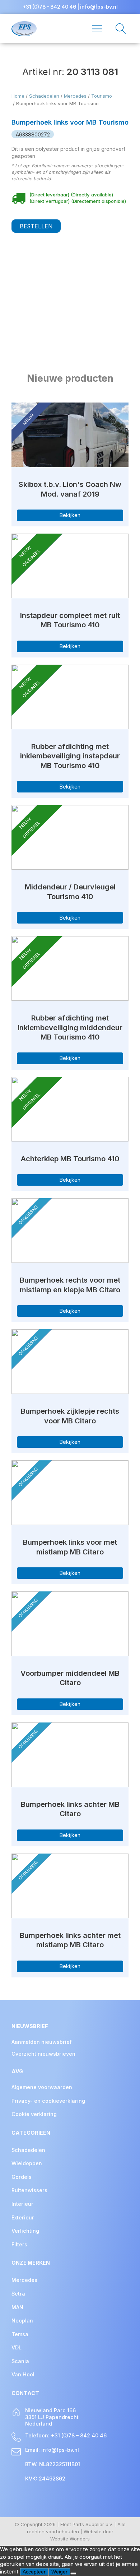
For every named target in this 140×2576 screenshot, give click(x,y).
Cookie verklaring (34, 2114)
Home (18, 96)
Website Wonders (70, 2539)
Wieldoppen (27, 2163)
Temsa (20, 2334)
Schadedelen (44, 96)
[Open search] (117, 29)
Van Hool (23, 2374)
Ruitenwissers (29, 2190)
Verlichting (25, 2231)
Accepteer (34, 2572)
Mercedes (75, 96)
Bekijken (70, 515)
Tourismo (102, 96)
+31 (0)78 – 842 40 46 (49, 7)
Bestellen (36, 226)
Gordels (22, 2177)
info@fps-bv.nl (99, 7)
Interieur (22, 2204)
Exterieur (23, 2217)
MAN (17, 2307)
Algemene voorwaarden (42, 2087)
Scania (20, 2361)
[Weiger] (73, 2573)
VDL (17, 2347)
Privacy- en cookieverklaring (48, 2101)
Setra (18, 2294)
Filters (19, 2244)
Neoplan (22, 2321)
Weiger (59, 2572)
